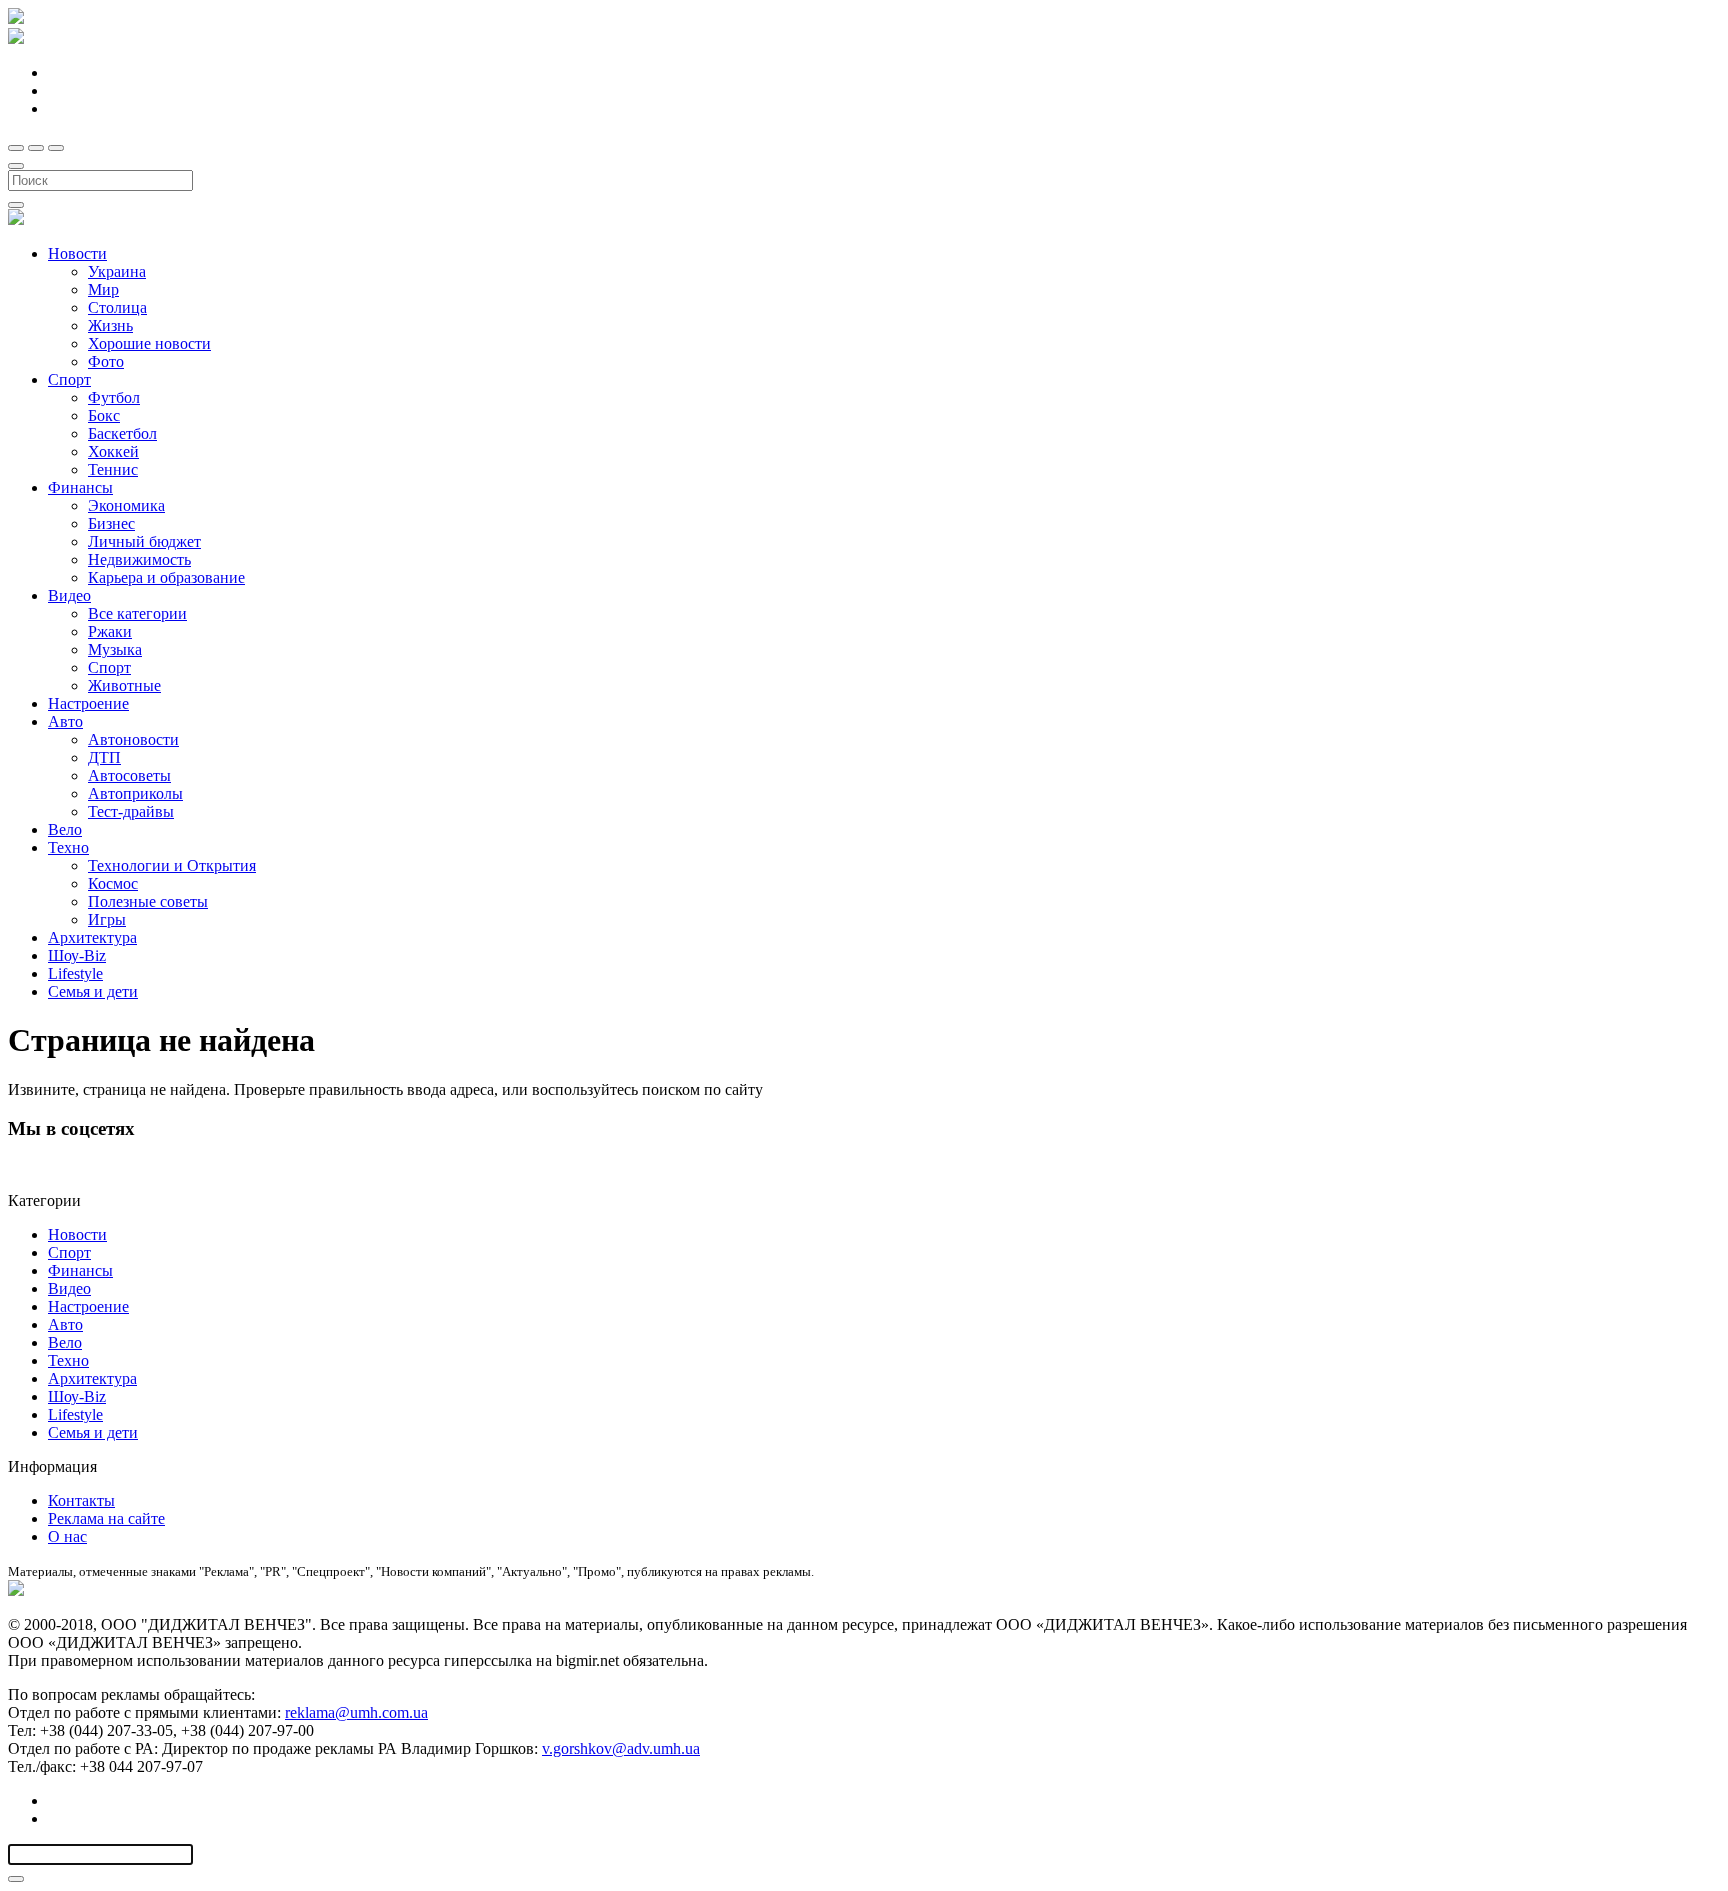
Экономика (126, 505)
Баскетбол (122, 433)
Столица (117, 307)
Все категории (137, 613)
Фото (106, 361)
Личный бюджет (144, 541)
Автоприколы (135, 793)
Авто (65, 721)
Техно (68, 847)
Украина (117, 271)
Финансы (80, 487)
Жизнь (110, 325)
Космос (113, 883)
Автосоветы (129, 775)
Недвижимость (139, 559)
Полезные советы (148, 901)
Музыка (115, 649)
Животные (124, 685)
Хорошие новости (149, 343)
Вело (65, 829)
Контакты (81, 1500)
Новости (77, 253)
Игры (107, 919)
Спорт (69, 379)
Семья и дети (93, 991)
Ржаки (110, 631)
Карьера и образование (166, 577)
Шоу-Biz (77, 955)
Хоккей (113, 451)
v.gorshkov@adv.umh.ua (621, 1748)
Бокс (104, 415)
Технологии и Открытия (172, 865)
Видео (69, 595)
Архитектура (92, 937)
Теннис (113, 469)
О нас (67, 1536)
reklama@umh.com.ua (356, 1712)
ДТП (104, 757)
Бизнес (111, 523)
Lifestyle (75, 973)
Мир (103, 289)
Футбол (114, 397)
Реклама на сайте (106, 1518)
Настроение (88, 703)
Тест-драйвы (131, 811)
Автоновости (133, 739)
